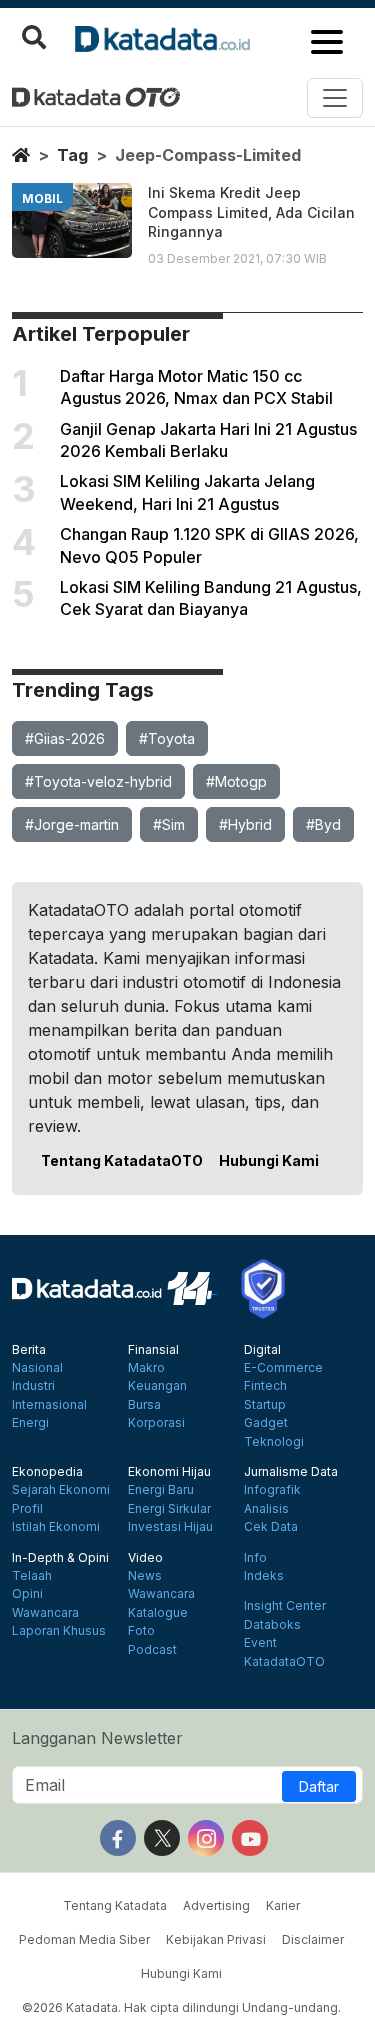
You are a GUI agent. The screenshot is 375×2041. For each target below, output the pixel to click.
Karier (283, 1905)
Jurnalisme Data (291, 1472)
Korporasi (156, 1423)
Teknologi (274, 1442)
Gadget (266, 1423)
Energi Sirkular (169, 1509)
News (145, 1576)
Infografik (272, 1490)
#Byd (323, 824)
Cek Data (271, 1527)
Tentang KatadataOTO (122, 1160)
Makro (146, 1368)
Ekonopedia (47, 1472)
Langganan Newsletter (97, 1738)
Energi (30, 1423)
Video (145, 1558)
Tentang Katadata (115, 1905)
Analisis (266, 1509)
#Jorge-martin (72, 824)
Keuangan (157, 1386)
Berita (29, 1350)
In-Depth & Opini (60, 1558)
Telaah (32, 1576)
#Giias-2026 (65, 738)
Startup (265, 1405)
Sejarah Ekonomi (61, 1490)
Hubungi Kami (269, 1160)
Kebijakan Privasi (216, 1939)
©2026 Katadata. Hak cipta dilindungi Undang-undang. (181, 2007)
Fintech (265, 1386)
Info (255, 1558)
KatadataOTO (284, 1662)
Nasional (37, 1368)
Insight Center (285, 1606)
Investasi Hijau (170, 1527)
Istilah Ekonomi (56, 1527)
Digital (262, 1350)
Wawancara (45, 1613)
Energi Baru (161, 1490)
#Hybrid (245, 824)
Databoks (272, 1625)
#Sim (169, 824)
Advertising (216, 1905)
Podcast (152, 1650)
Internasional (49, 1405)
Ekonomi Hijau (169, 1472)
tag (72, 155)
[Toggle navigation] (335, 98)
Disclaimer (313, 1939)
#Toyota (167, 738)
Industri (33, 1386)
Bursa (144, 1405)
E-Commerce (283, 1368)
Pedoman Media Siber (84, 1939)
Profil (27, 1509)
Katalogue (158, 1613)
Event (260, 1643)
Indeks (264, 1576)
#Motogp (236, 781)
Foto (141, 1631)
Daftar (319, 1786)
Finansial (153, 1350)
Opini (27, 1594)
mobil (42, 198)
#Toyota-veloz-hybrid (98, 781)
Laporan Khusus (59, 1631)
